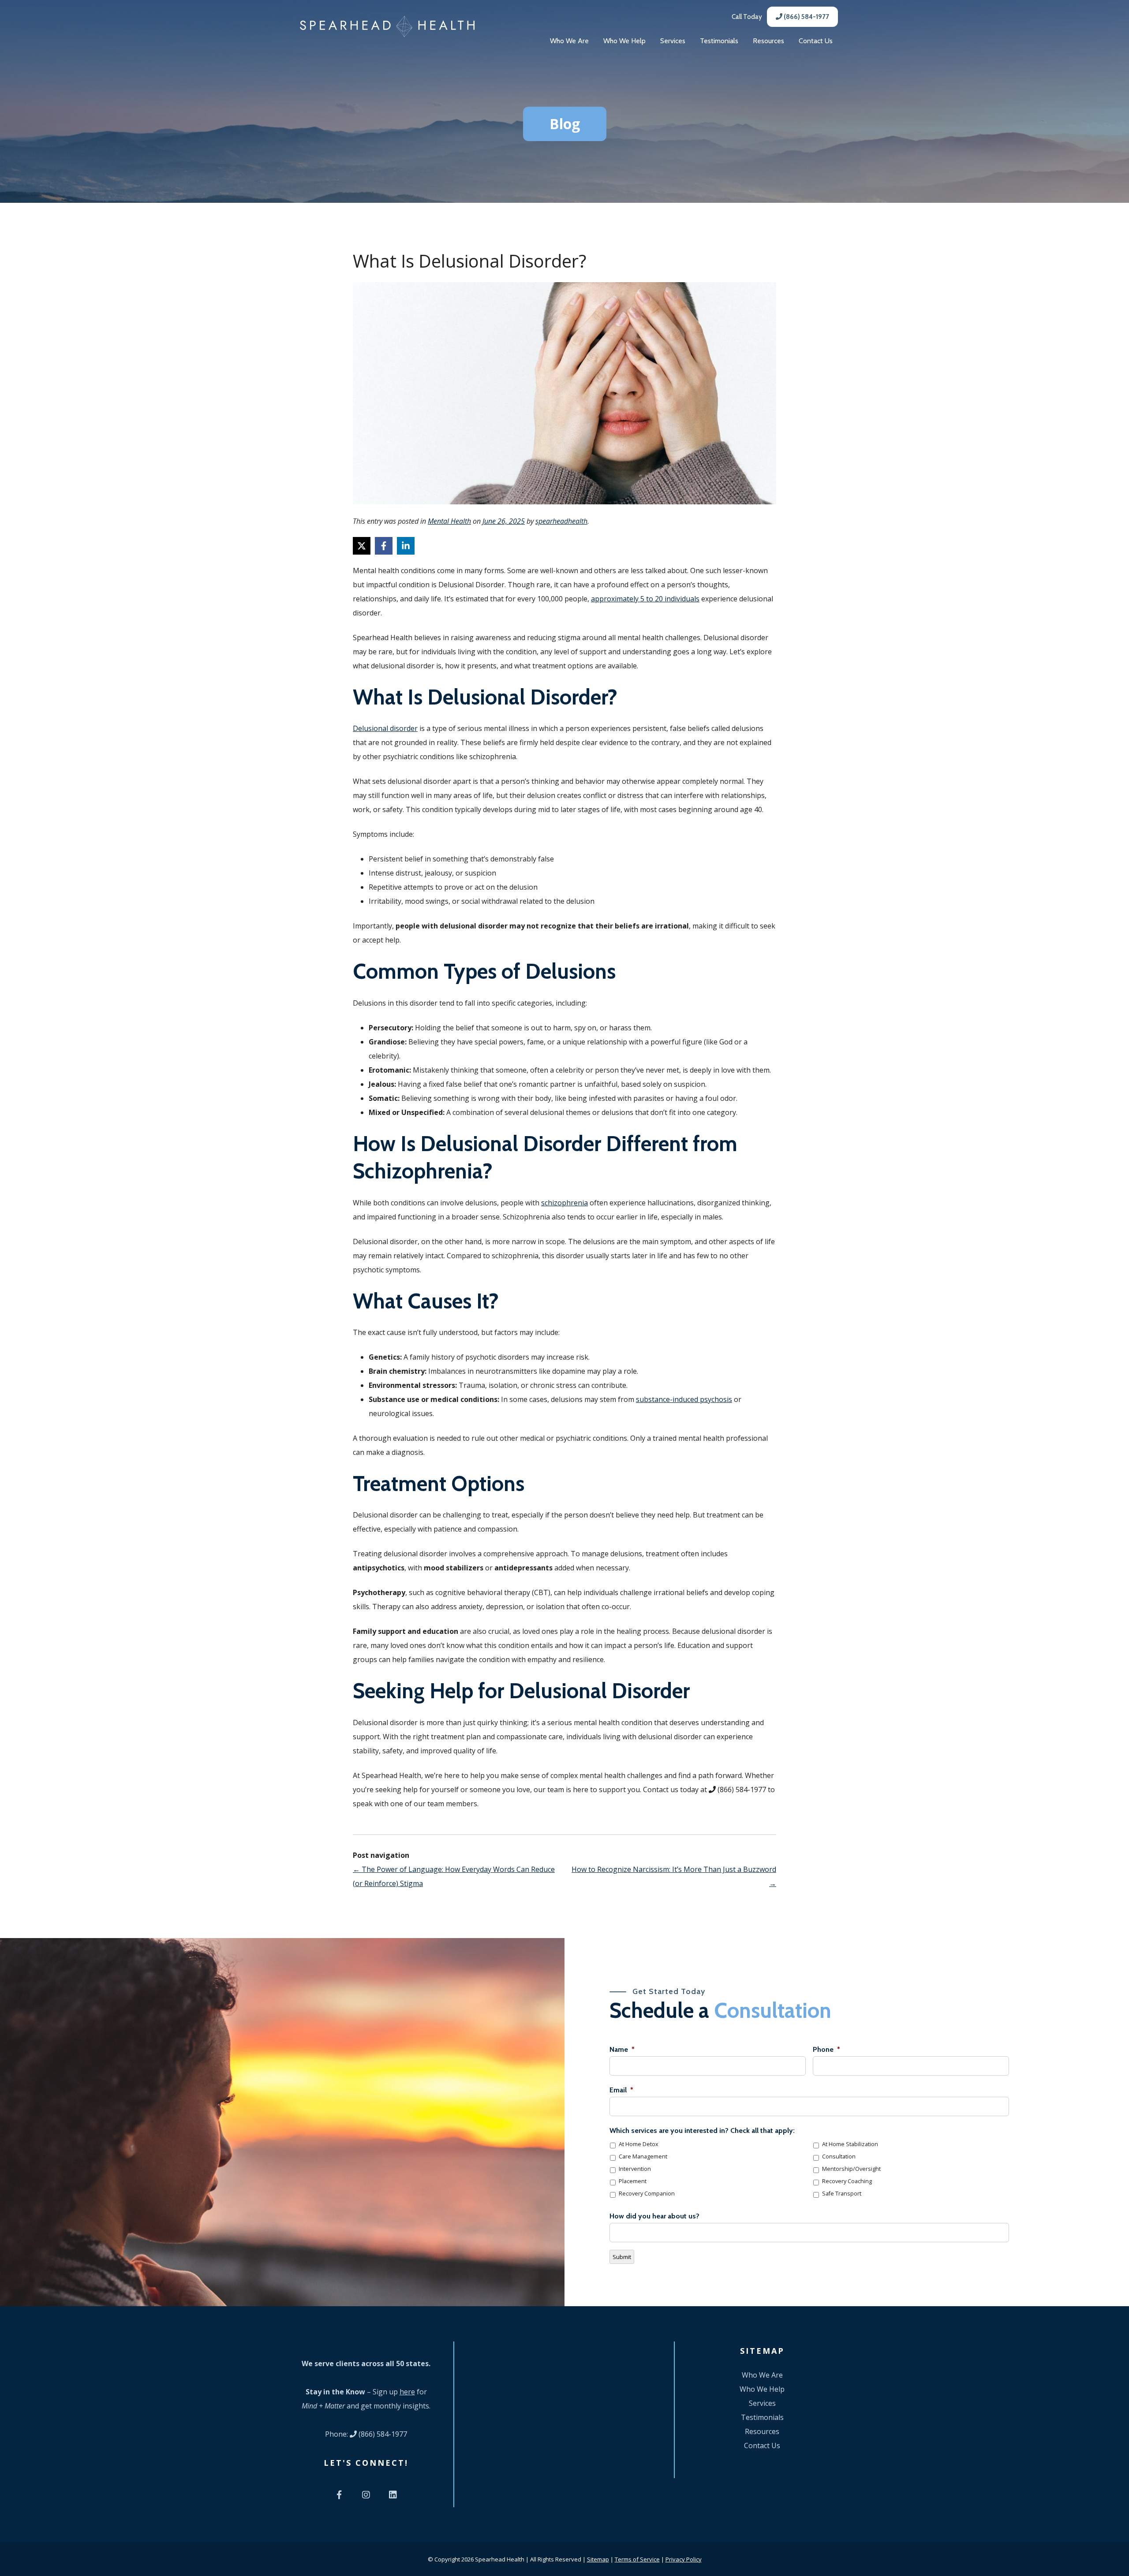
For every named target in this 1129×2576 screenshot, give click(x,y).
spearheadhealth (561, 521)
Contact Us (816, 41)
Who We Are (569, 41)
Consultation (839, 2157)
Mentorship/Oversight (851, 2169)
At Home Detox (639, 2144)
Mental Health (449, 521)
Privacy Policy (684, 2559)
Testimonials (719, 41)
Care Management (643, 2157)
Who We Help (624, 41)
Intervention (635, 2169)
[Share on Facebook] (384, 546)
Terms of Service (637, 2559)
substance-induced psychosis (684, 1399)
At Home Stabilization (850, 2144)
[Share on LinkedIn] (406, 546)
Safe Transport (842, 2194)
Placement (633, 2181)
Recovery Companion (647, 2194)
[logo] (387, 26)
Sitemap (598, 2559)
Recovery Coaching (847, 2181)
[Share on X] (362, 546)
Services (673, 41)
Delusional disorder (385, 728)
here (407, 2392)
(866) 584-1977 (806, 17)
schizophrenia (564, 1203)
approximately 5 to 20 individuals (645, 599)
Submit (622, 2257)
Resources (768, 41)
